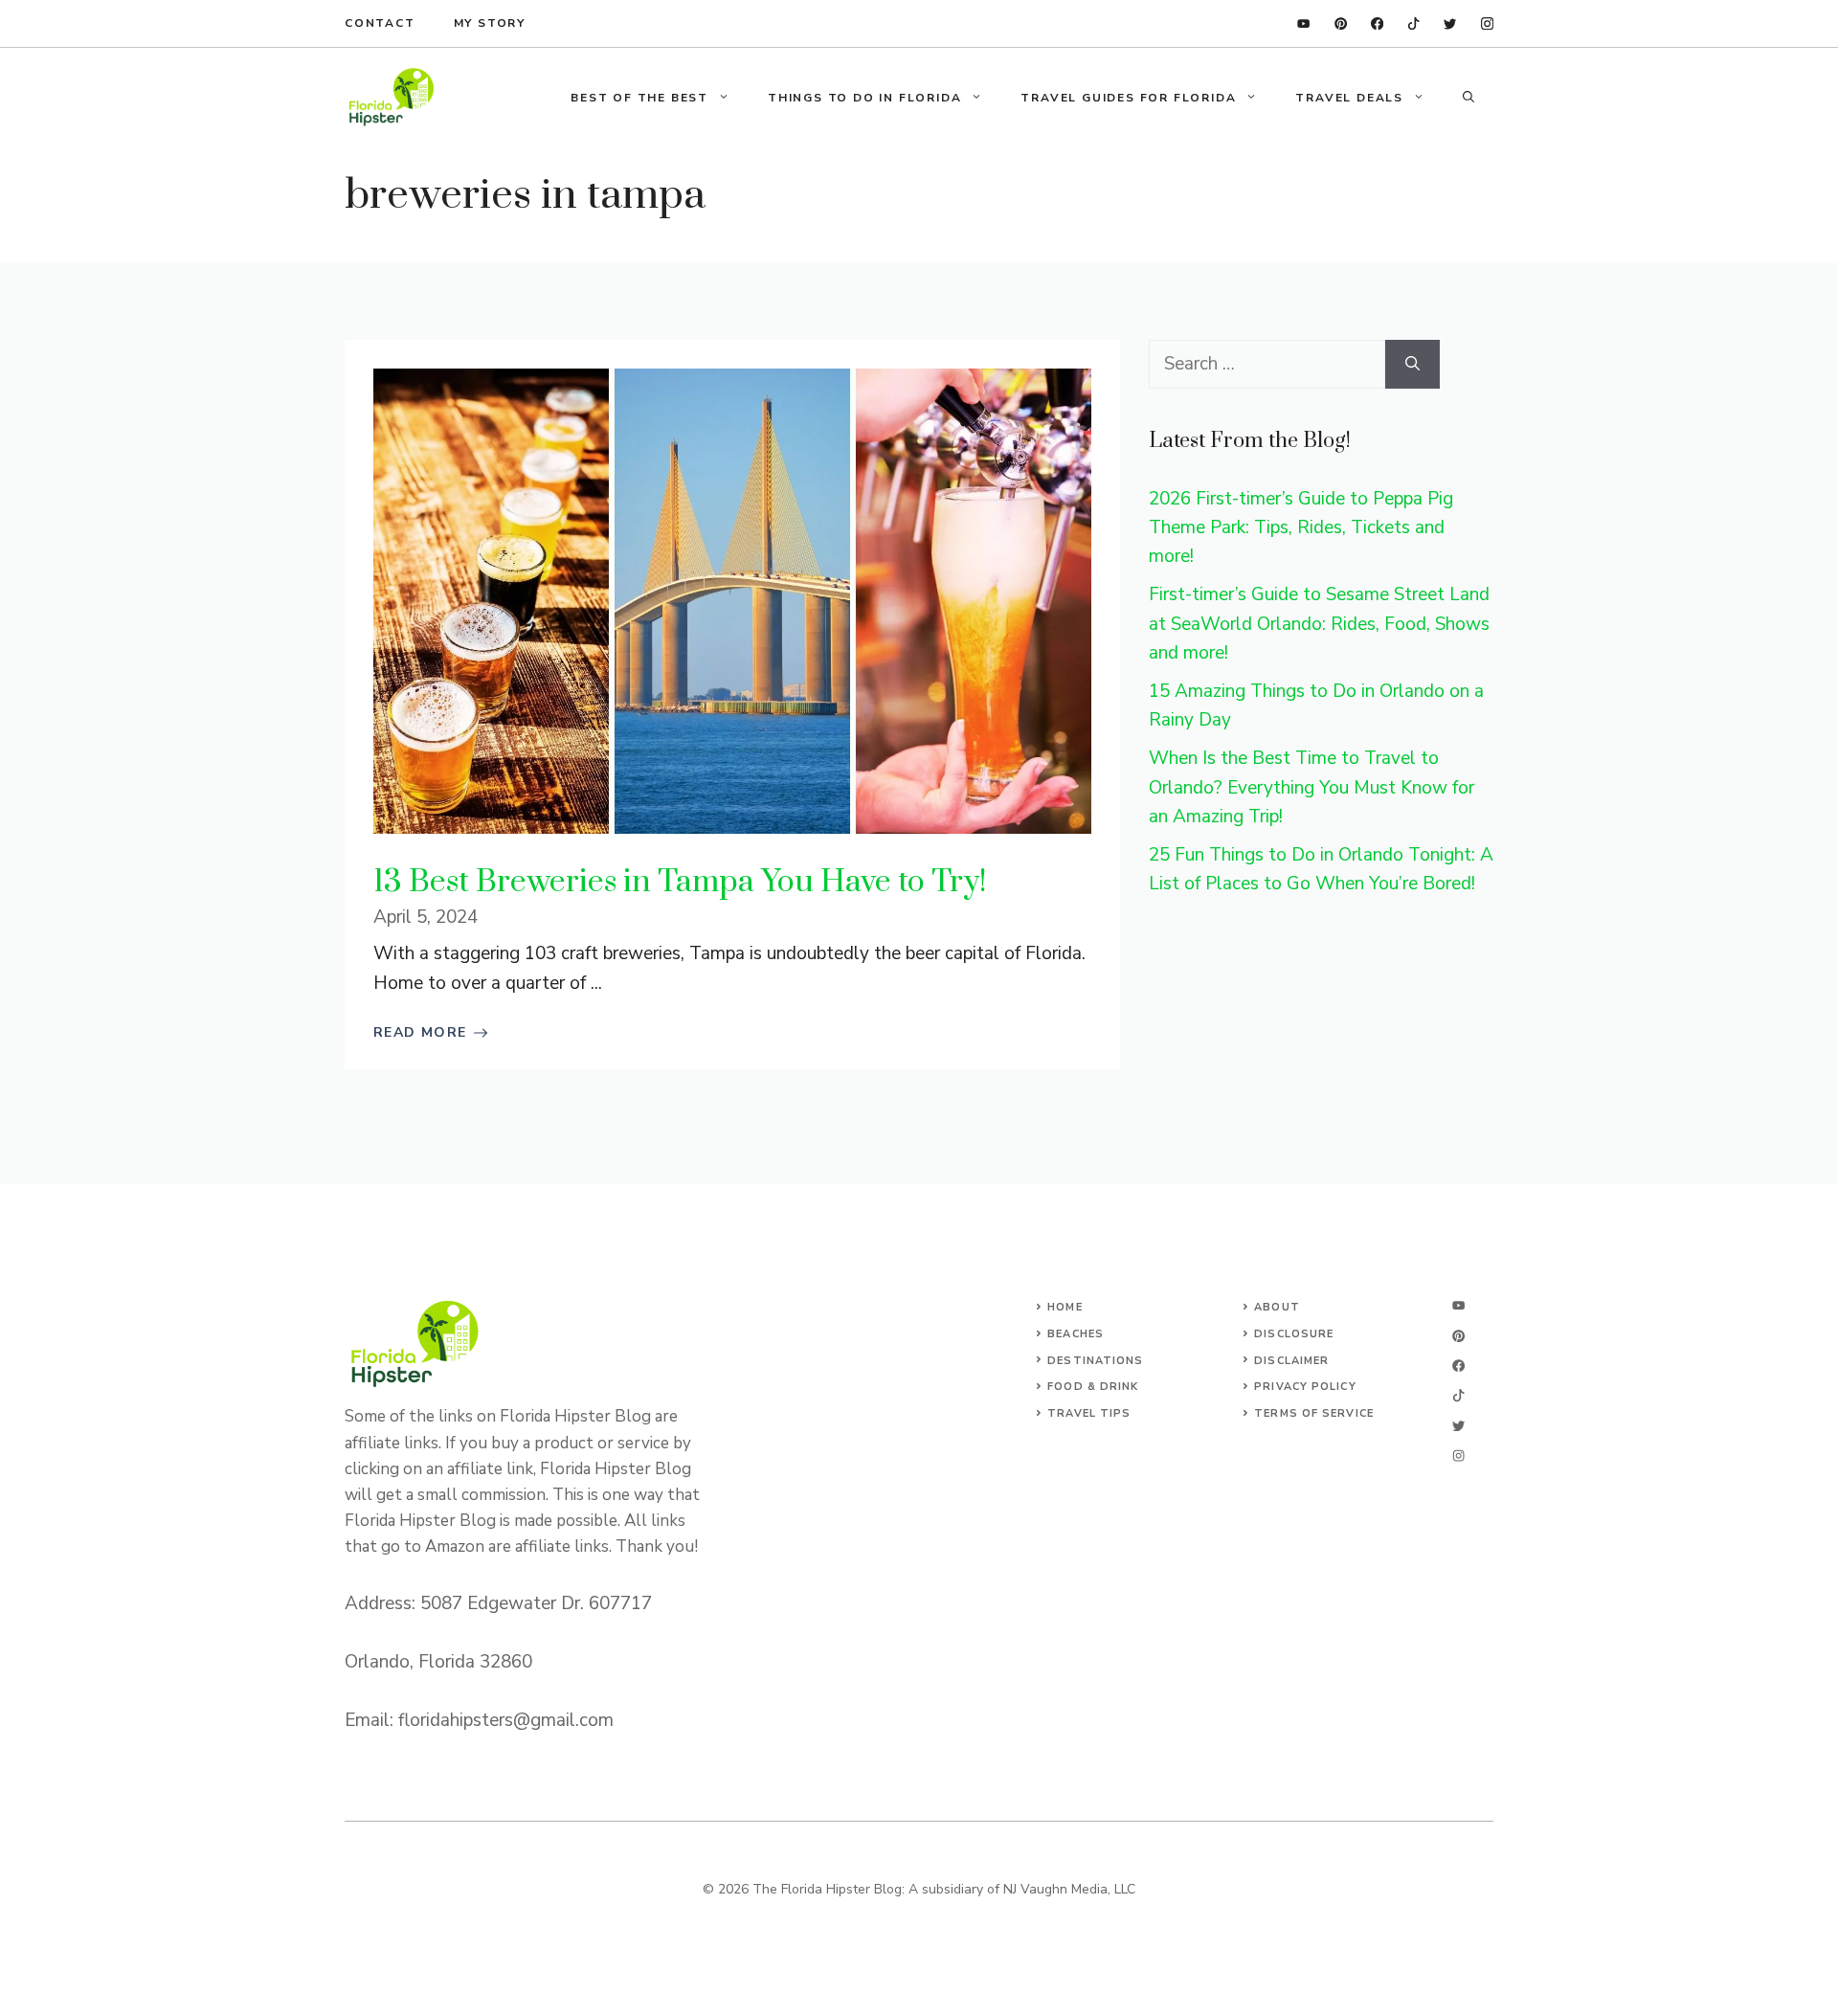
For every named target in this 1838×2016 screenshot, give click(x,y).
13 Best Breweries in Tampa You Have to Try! (680, 882)
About (1277, 1307)
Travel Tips (1089, 1413)
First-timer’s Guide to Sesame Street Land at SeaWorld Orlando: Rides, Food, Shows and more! (1319, 624)
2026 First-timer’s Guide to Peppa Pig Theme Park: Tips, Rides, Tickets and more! (1301, 528)
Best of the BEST (639, 98)
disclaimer (1291, 1361)
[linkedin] (1303, 23)
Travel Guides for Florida (1128, 98)
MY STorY (490, 23)
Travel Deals (1349, 98)
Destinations (1095, 1361)
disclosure (1294, 1334)
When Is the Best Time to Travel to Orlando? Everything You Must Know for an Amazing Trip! (1311, 787)
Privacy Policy (1305, 1387)
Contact (380, 23)
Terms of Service (1314, 1413)
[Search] (1412, 364)
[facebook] (1377, 23)
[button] (1468, 98)
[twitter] (1450, 23)
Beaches (1076, 1334)
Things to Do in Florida (864, 98)
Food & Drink (1093, 1387)
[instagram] (1487, 23)
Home (1065, 1307)
